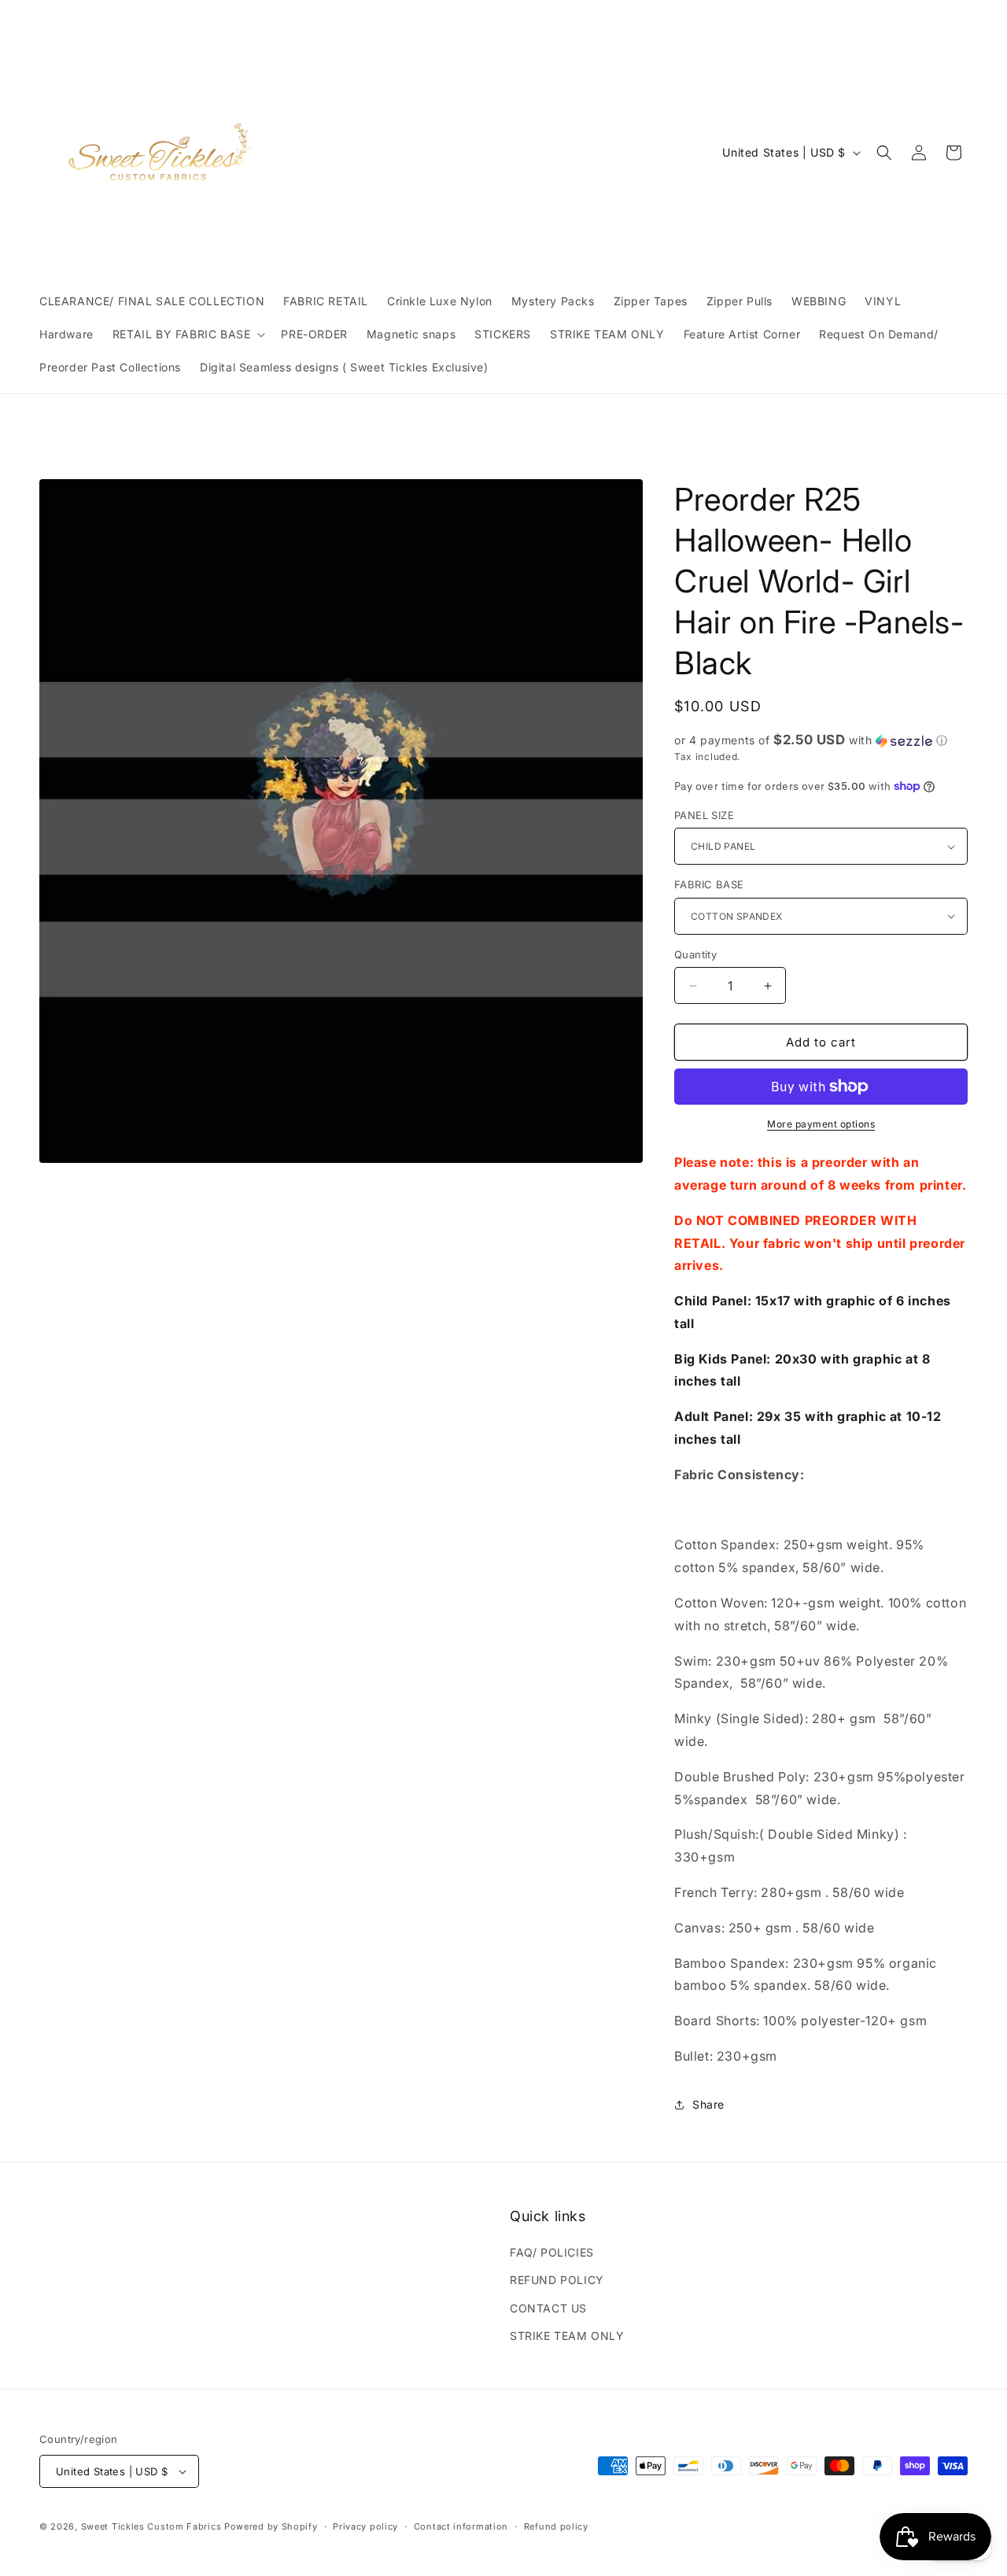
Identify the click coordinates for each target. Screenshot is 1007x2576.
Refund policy (556, 2526)
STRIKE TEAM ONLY (567, 2336)
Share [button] (708, 2104)
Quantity (695, 954)
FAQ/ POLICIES (552, 2252)
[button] (188, 334)
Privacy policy (365, 2526)
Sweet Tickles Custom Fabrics (151, 2526)
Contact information (461, 2526)
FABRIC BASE (709, 884)
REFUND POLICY (557, 2280)
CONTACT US (548, 2308)
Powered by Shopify (271, 2526)
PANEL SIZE (704, 815)
